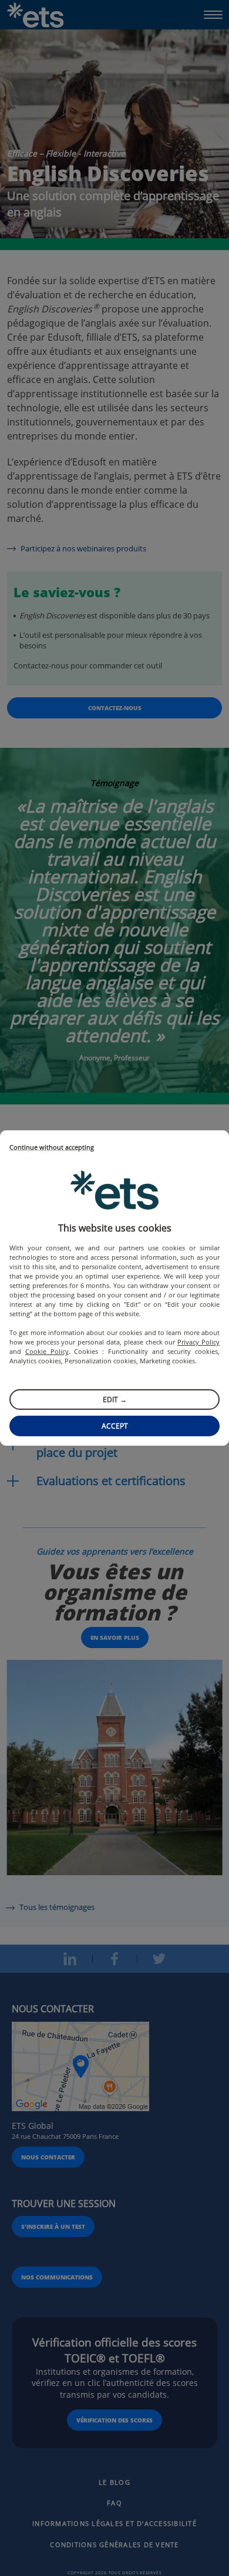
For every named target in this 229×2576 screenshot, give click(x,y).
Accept (115, 1426)
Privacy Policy (198, 1342)
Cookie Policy (47, 1351)
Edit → (115, 1400)
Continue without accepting (52, 1148)
